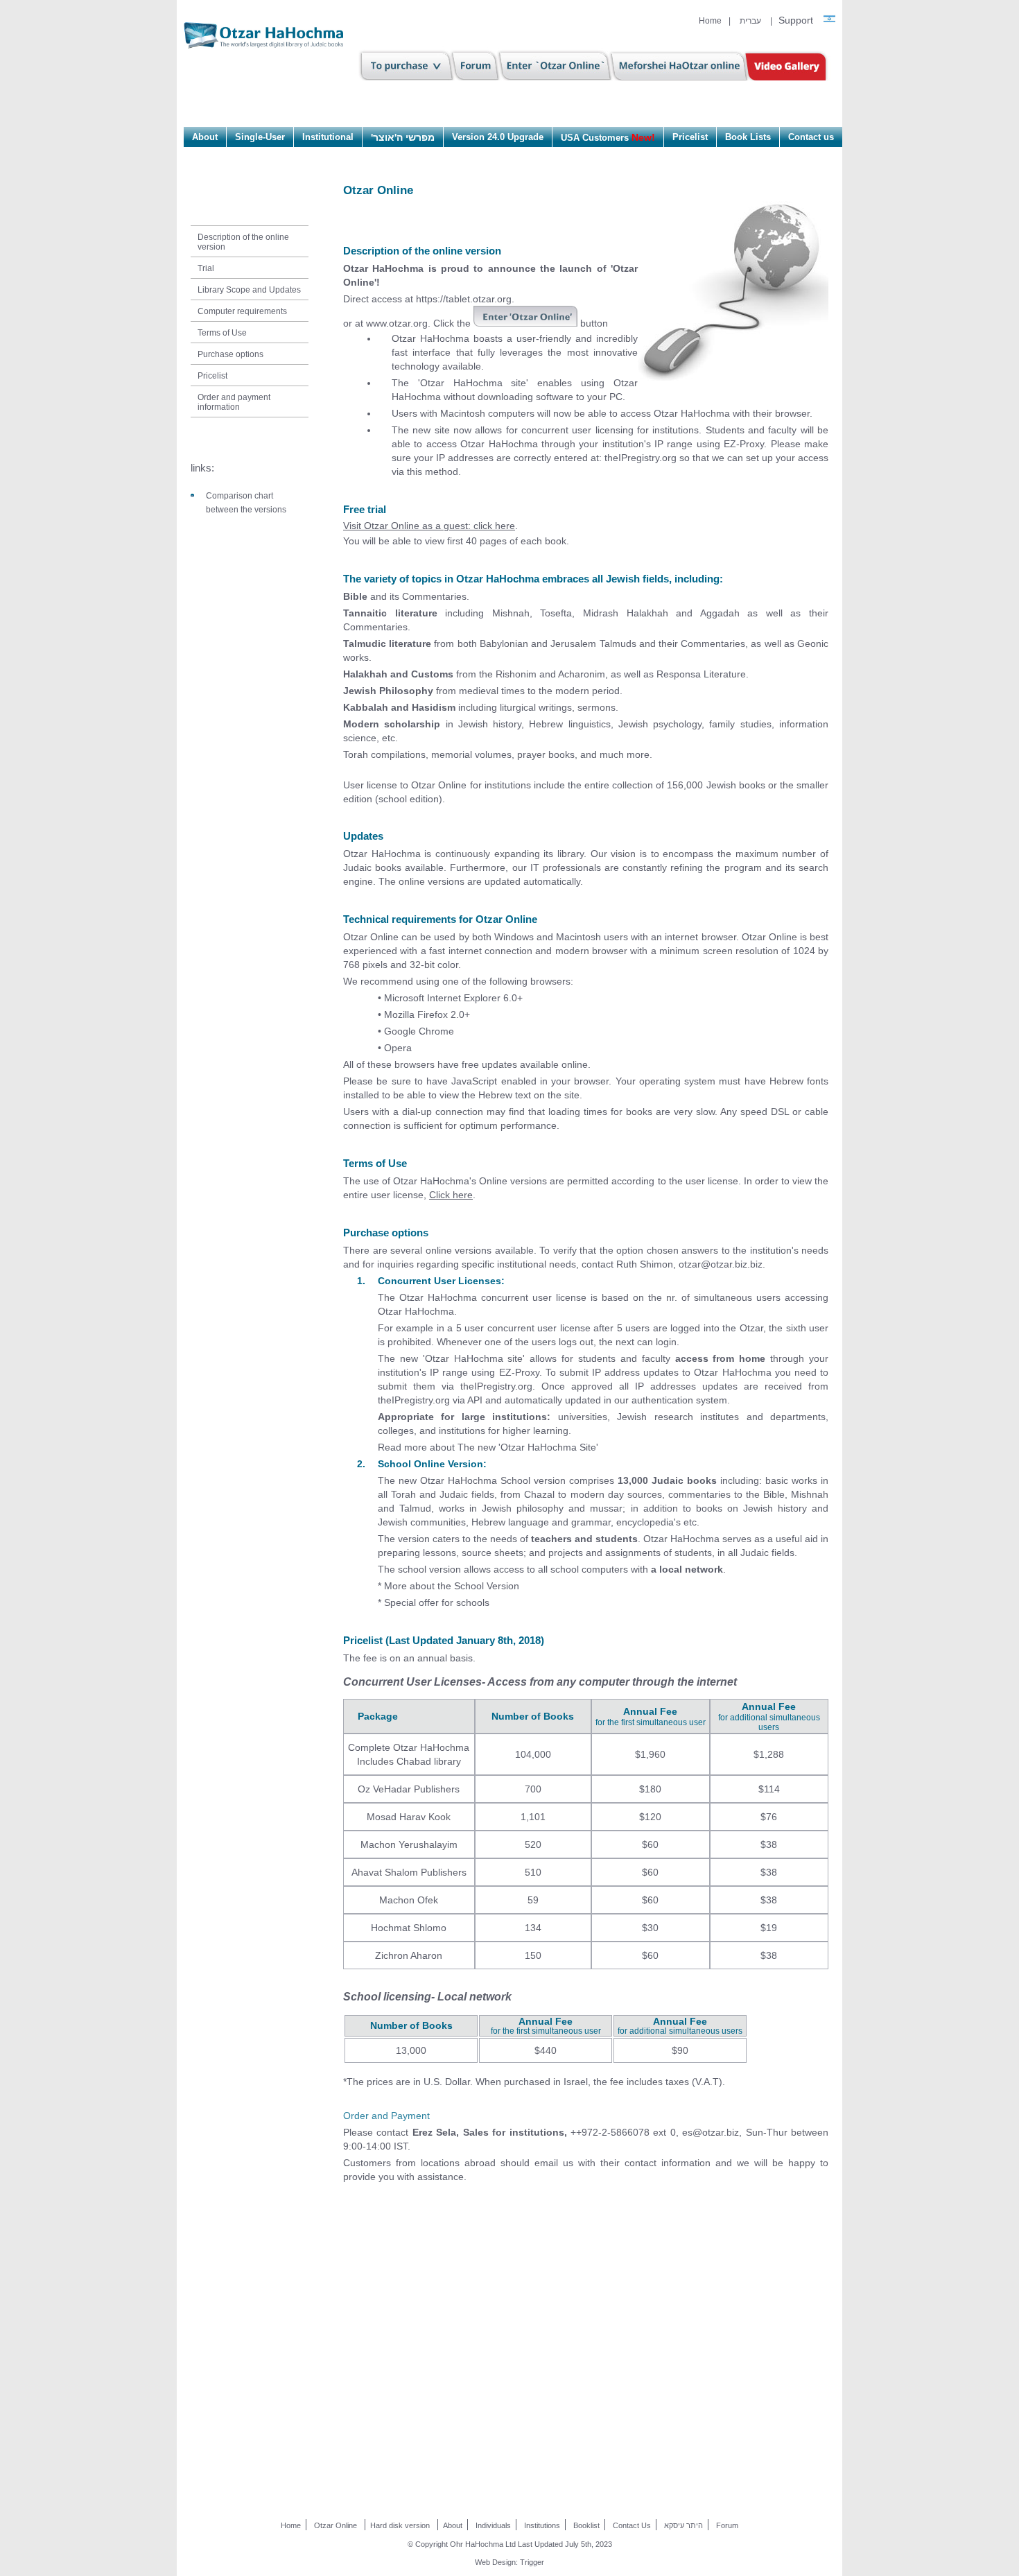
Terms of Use (222, 333)
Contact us (811, 137)
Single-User (260, 137)
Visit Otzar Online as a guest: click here (429, 526)
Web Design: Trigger (509, 2562)
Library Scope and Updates (249, 290)
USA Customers (608, 137)
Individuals (493, 2525)
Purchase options (230, 354)
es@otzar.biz (711, 2132)
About (205, 137)
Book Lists (748, 137)
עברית (750, 21)
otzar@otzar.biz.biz (721, 1264)
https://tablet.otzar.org (464, 299)
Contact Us (632, 2525)
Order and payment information (234, 402)
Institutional (328, 137)
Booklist (586, 2525)
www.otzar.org (397, 323)
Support (796, 20)
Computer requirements (242, 311)
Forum (727, 2525)
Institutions (542, 2525)
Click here (451, 1195)
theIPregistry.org (641, 458)
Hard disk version (400, 2525)
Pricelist (212, 376)
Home (710, 21)
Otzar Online (336, 2525)
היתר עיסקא (683, 2525)
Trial (206, 268)
